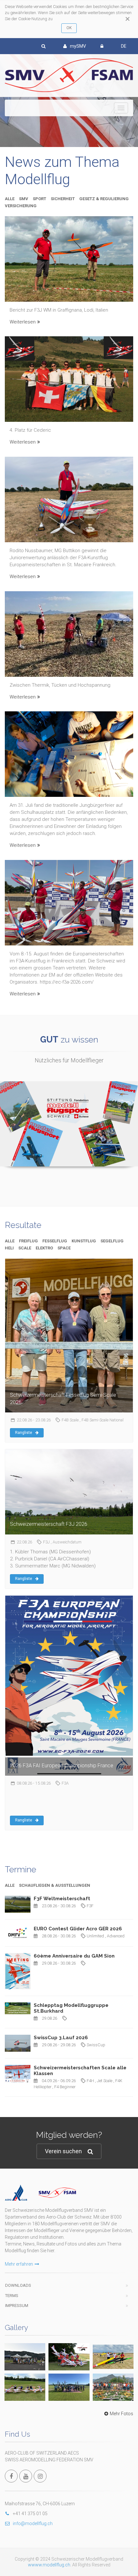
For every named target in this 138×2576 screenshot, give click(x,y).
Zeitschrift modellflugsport (69, 1089)
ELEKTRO (44, 1248)
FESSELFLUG (55, 1241)
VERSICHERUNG (21, 206)
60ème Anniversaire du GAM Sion (74, 1956)
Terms (12, 2296)
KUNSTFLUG (84, 1241)
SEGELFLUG (112, 1241)
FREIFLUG (28, 1241)
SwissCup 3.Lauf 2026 (61, 2038)
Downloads (18, 2285)
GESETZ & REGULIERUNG (104, 199)
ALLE (10, 199)
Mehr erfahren (19, 2264)
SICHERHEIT (63, 199)
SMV (24, 199)
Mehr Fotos (121, 2414)
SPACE (64, 1248)
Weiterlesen (23, 322)
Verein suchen (63, 2151)
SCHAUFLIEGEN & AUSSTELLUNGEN (55, 1885)
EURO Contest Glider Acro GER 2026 (78, 1929)
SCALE (25, 1248)
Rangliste (24, 1433)
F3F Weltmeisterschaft (62, 1899)
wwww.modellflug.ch (49, 2565)
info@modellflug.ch (33, 2523)
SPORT (39, 199)
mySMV (78, 46)
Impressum (17, 2306)
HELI (9, 1248)
